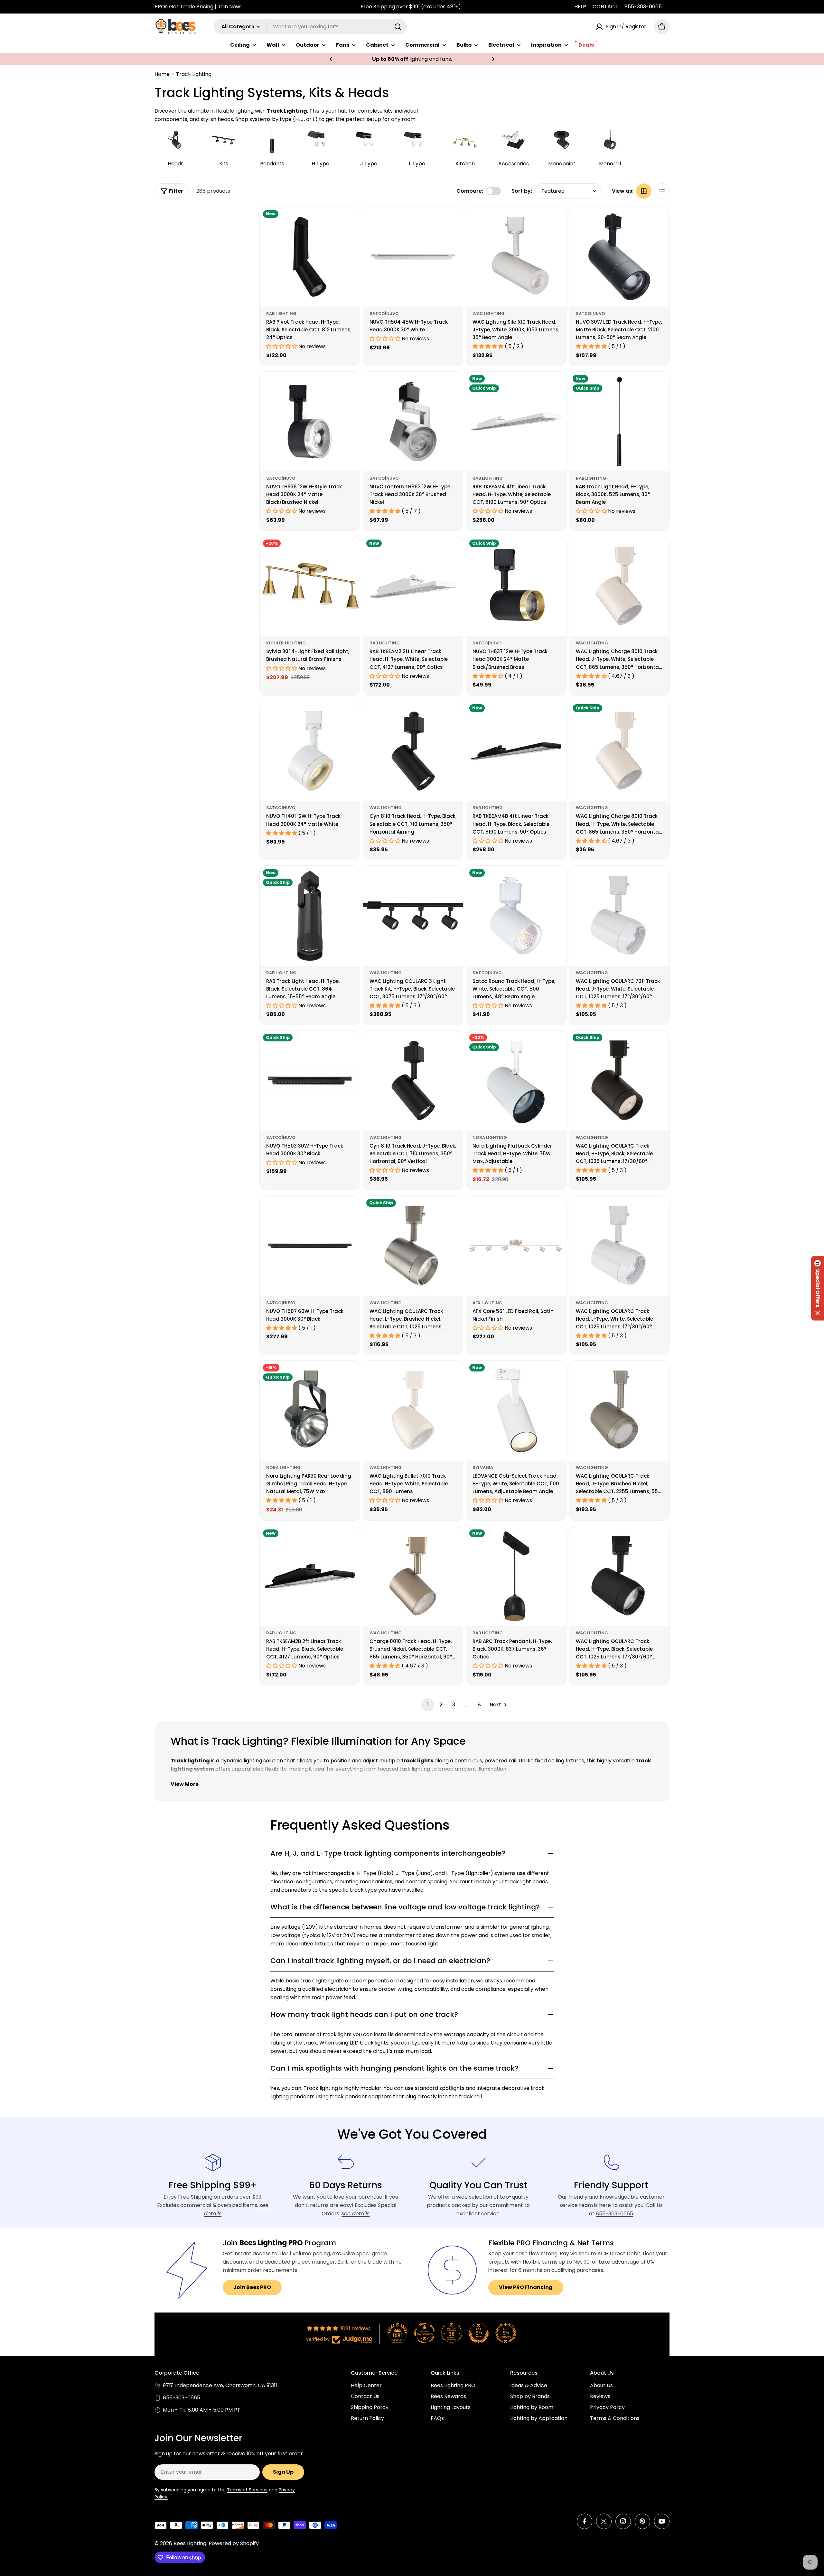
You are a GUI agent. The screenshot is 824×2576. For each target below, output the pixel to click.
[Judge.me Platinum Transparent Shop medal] (425, 2333)
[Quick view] (351, 221)
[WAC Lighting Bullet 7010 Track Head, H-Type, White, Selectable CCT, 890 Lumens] (413, 1411)
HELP (580, 7)
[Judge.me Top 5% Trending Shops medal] (506, 2333)
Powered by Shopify (234, 2543)
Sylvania (483, 1468)
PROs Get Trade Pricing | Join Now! (198, 7)
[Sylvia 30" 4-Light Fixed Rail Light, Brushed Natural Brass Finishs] (310, 586)
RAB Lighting (281, 314)
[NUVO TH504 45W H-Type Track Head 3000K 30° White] (413, 257)
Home (162, 74)
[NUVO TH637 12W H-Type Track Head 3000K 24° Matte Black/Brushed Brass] (516, 586)
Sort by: (522, 191)
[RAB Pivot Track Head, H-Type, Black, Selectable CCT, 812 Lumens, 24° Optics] (310, 257)
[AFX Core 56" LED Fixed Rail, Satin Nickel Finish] (516, 1246)
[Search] (398, 27)
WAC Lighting (489, 314)
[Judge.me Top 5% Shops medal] (479, 2333)
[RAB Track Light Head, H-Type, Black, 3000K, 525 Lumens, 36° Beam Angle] (619, 422)
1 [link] (428, 1705)
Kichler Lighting (286, 643)
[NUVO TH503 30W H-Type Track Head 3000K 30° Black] (310, 1080)
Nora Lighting (490, 1137)
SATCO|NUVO (384, 314)
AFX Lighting (487, 1303)
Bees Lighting (190, 2543)
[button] (331, 59)
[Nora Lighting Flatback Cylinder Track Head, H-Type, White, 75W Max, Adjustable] (516, 1080)
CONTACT (605, 7)
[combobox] (310, 27)
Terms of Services (247, 2490)
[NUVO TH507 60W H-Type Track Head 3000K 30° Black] (310, 1246)
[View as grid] (644, 191)
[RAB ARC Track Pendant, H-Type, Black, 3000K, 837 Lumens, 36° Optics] (516, 1576)
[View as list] (662, 191)
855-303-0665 (643, 7)
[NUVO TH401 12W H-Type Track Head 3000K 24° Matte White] (310, 751)
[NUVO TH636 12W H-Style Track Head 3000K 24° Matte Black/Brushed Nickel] (310, 422)
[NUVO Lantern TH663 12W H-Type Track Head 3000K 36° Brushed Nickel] (413, 422)
